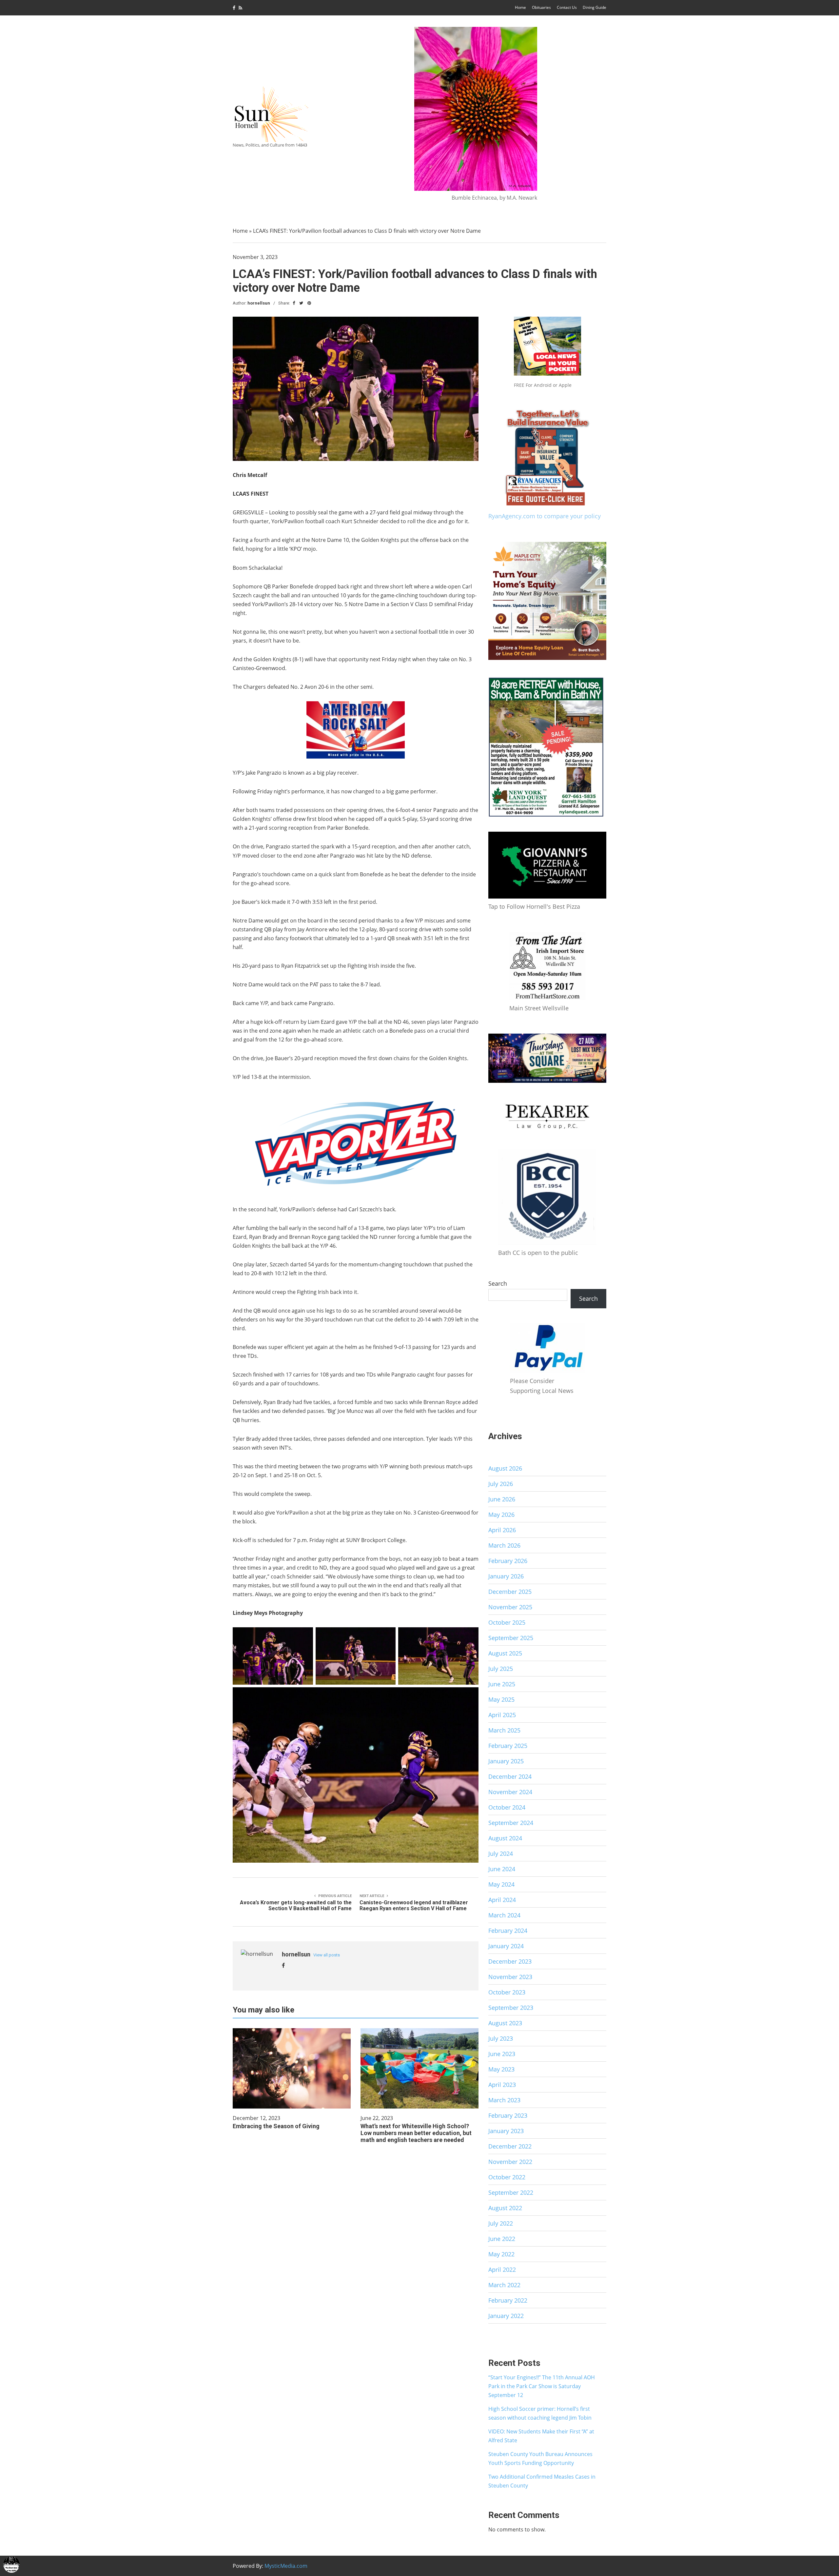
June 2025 (502, 1684)
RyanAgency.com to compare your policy (545, 516)
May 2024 (501, 1884)
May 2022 (501, 2254)
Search (498, 1283)
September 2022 (511, 2192)
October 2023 (507, 1992)
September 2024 (511, 1823)
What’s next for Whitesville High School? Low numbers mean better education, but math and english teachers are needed (416, 2133)
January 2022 (506, 2316)
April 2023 (502, 2085)
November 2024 (510, 1792)
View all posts (327, 1955)
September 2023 (511, 2008)
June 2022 (502, 2239)
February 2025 (508, 1746)
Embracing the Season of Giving (276, 2126)
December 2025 (510, 1592)
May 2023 (501, 2069)
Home (520, 7)
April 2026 (502, 1530)
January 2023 (506, 2131)
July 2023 (501, 2038)
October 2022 (507, 2177)
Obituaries (541, 7)
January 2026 (506, 1576)
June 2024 (502, 1869)
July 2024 (501, 1853)
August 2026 (505, 1468)
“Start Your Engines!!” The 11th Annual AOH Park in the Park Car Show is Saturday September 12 (542, 2386)
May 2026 (501, 1515)
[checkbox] (11, 2565)
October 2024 (507, 1807)
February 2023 (508, 2115)
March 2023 (504, 2100)
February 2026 (508, 1561)
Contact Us (567, 7)
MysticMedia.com (286, 2566)
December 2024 (510, 1776)
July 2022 (501, 2223)
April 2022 (502, 2269)
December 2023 (510, 1961)
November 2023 (510, 1977)
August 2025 (505, 1653)
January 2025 (506, 1761)
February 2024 (508, 1931)
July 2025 (501, 1669)
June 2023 (502, 2054)
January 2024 (506, 1946)
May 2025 (501, 1699)
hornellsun (259, 303)
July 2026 (501, 1484)
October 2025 (507, 1622)
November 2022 (510, 2162)
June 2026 (502, 1499)
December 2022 (510, 2146)
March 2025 (504, 1730)
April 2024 (502, 1900)
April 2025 (502, 1715)
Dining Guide (595, 7)
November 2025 (510, 1607)
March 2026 (504, 1545)
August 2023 (505, 2023)
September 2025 (511, 1638)
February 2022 (508, 2300)
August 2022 (505, 2208)
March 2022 (504, 2285)
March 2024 (504, 1915)
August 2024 (505, 1838)
